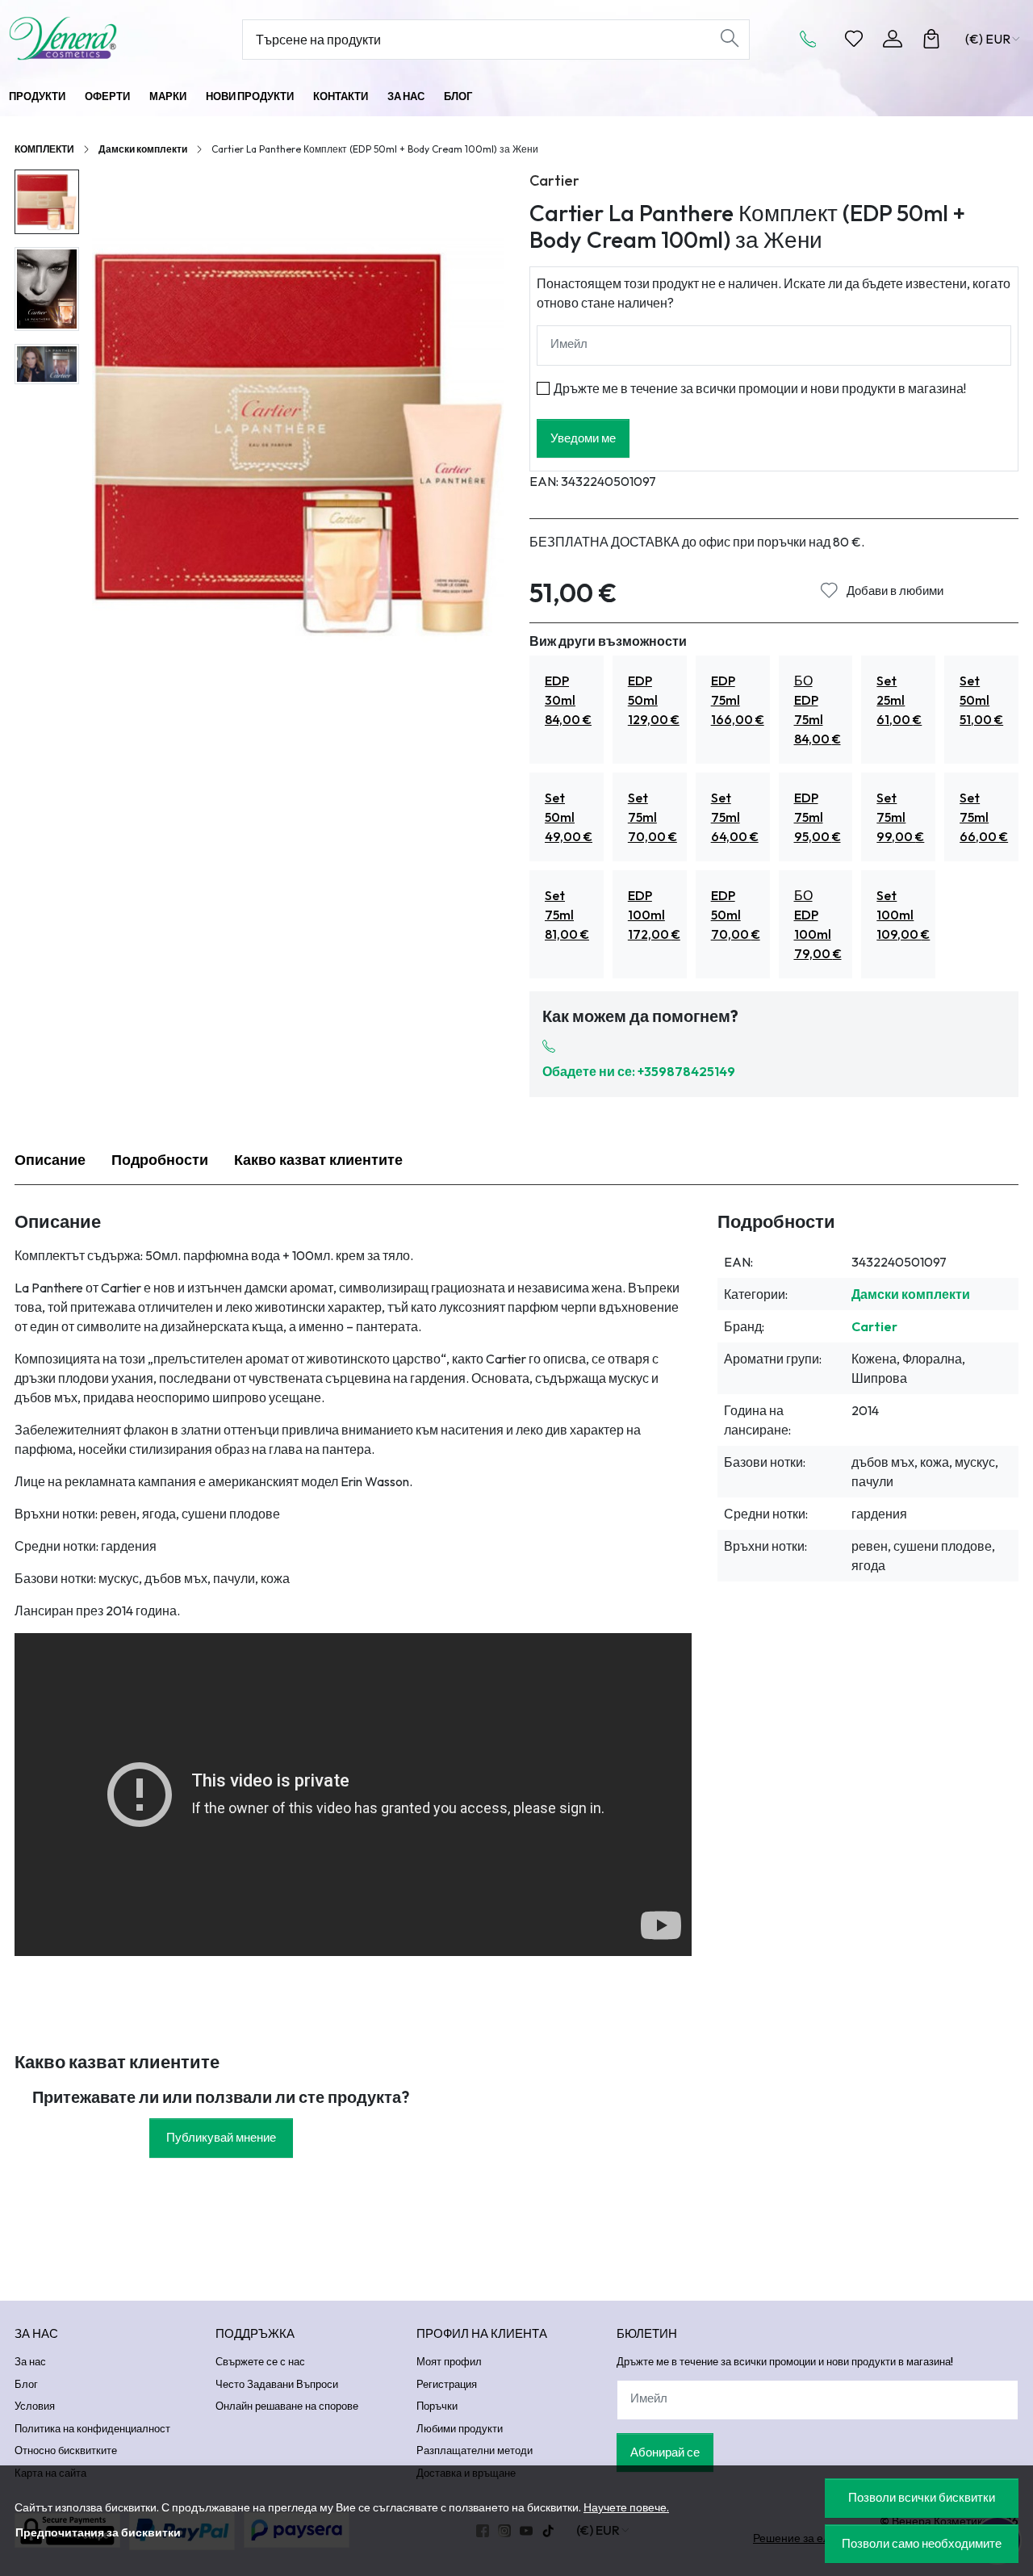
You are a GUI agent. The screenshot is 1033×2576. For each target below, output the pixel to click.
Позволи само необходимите (922, 2543)
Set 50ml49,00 (569, 817)
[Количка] (931, 39)
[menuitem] (47, 202)
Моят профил (449, 2361)
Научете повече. (626, 2507)
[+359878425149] (813, 39)
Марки (168, 96)
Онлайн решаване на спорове (287, 2406)
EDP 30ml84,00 (568, 700)
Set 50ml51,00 (981, 700)
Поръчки (437, 2406)
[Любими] (854, 39)
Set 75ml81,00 (567, 915)
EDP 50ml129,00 (654, 700)
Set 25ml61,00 (899, 700)
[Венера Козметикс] (100, 38)
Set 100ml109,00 (903, 915)
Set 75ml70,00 (652, 817)
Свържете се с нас (260, 2361)
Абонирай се (665, 2452)
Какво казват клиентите (318, 1160)
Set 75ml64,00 (735, 817)
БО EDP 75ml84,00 (818, 710)
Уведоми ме (583, 438)
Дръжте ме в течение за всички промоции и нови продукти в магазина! (760, 388)
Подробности (160, 1160)
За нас (406, 96)
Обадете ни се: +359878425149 (639, 1071)
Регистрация (447, 2384)
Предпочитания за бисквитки (98, 2532)
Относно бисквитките (66, 2450)
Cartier (554, 180)
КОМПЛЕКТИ (44, 149)
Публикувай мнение (221, 2137)
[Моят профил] (893, 39)
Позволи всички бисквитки (922, 2497)
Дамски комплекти (143, 149)
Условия (35, 2406)
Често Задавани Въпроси (277, 2384)
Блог (458, 96)
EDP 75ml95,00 (818, 817)
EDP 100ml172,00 (654, 915)
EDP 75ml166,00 (738, 700)
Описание (50, 1160)
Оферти (107, 96)
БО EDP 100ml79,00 (818, 924)
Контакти (341, 96)
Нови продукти (250, 96)
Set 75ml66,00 (984, 817)
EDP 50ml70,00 (736, 915)
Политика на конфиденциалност (92, 2428)
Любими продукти (460, 2428)
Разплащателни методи (475, 2450)
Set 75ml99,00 (900, 817)
